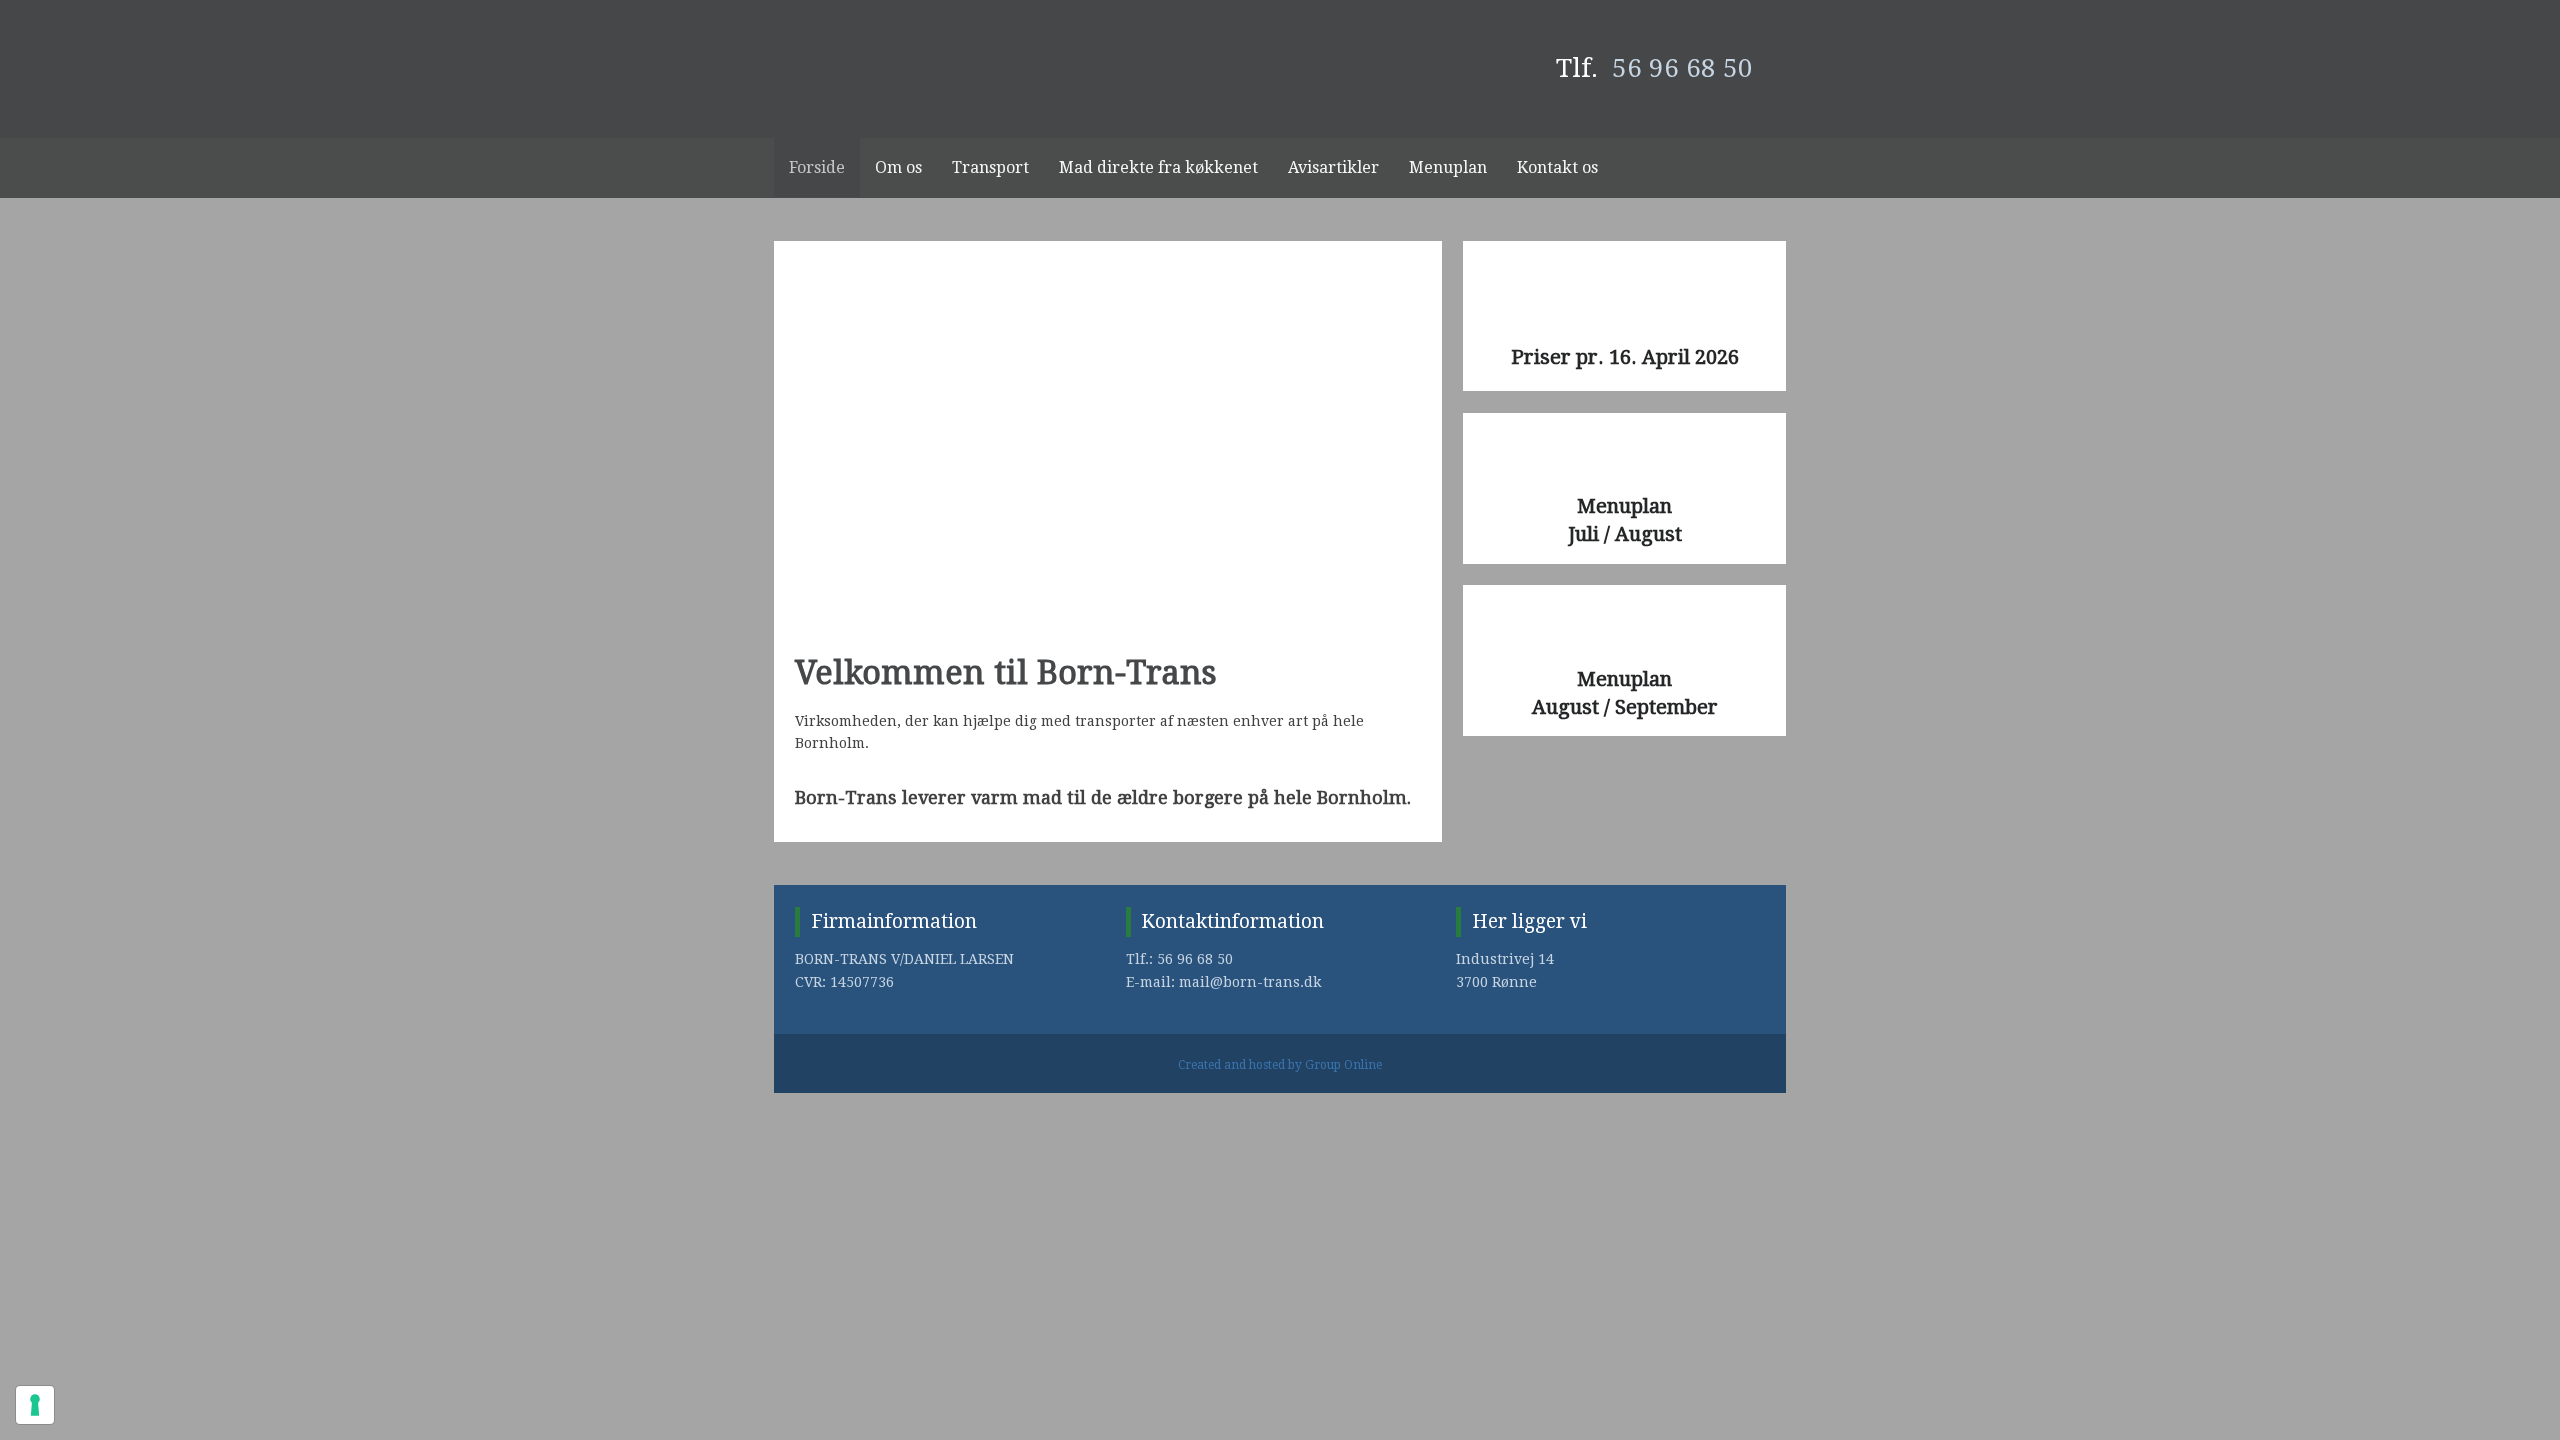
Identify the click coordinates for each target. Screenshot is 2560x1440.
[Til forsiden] (935, 69)
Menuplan (1448, 167)
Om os (898, 167)
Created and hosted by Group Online (1280, 1065)
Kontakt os (1557, 167)
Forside (817, 167)
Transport (990, 167)
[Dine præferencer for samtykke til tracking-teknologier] (35, 1405)
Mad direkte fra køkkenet (1158, 167)
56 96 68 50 (1682, 68)
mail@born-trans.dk (1250, 982)
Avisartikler (1333, 167)
